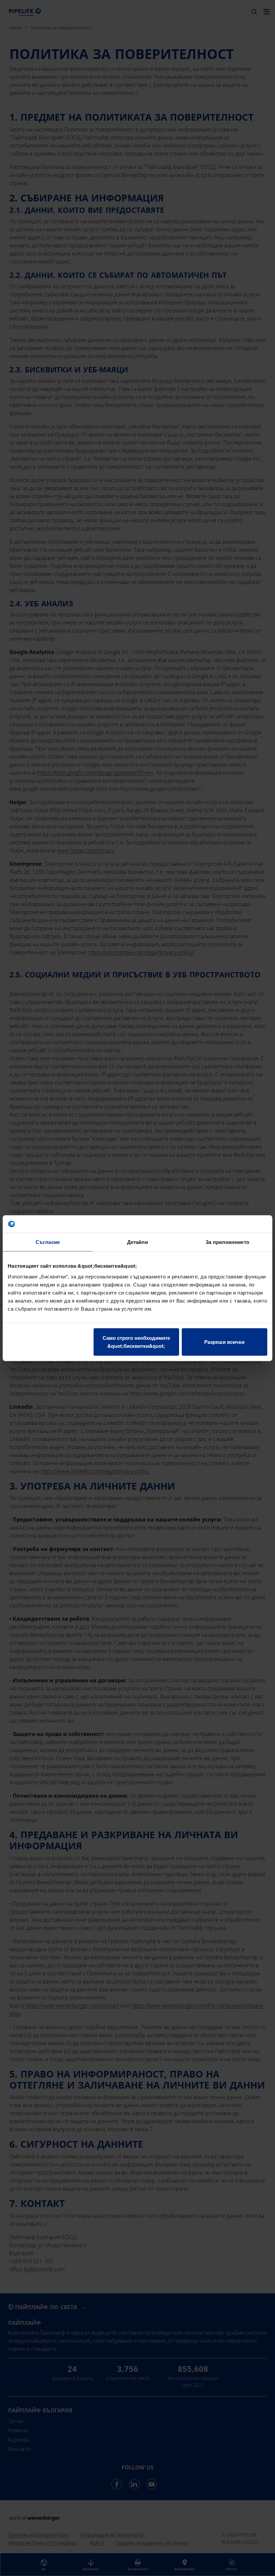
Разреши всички (224, 1342)
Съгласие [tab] (48, 1242)
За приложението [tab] (227, 1242)
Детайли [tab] (138, 1242)
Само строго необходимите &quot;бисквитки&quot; (136, 1342)
